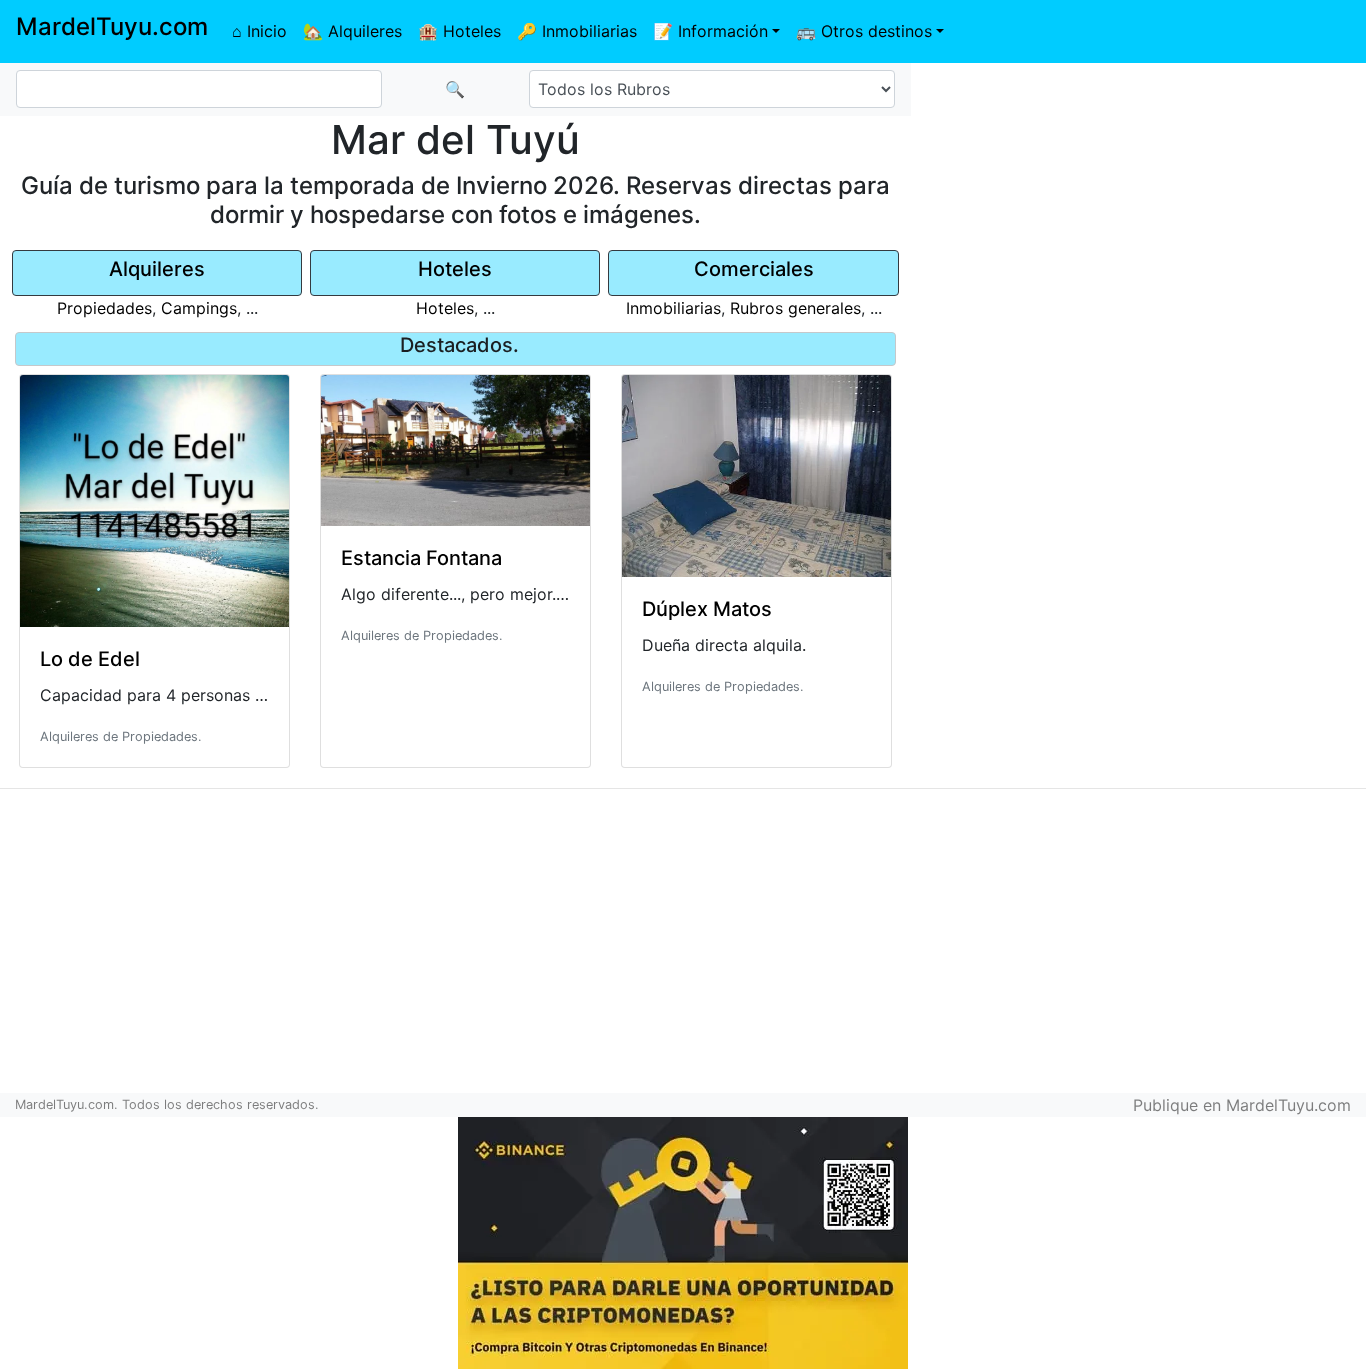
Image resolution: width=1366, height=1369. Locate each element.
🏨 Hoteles (459, 31)
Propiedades (104, 308)
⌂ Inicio (259, 31)
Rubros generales (795, 308)
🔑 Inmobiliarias (577, 31)
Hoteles (445, 308)
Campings (199, 308)
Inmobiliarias (673, 308)
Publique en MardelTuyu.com (1242, 1105)
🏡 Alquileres (352, 31)
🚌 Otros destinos (864, 31)
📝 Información (710, 31)
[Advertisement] (1138, 206)
